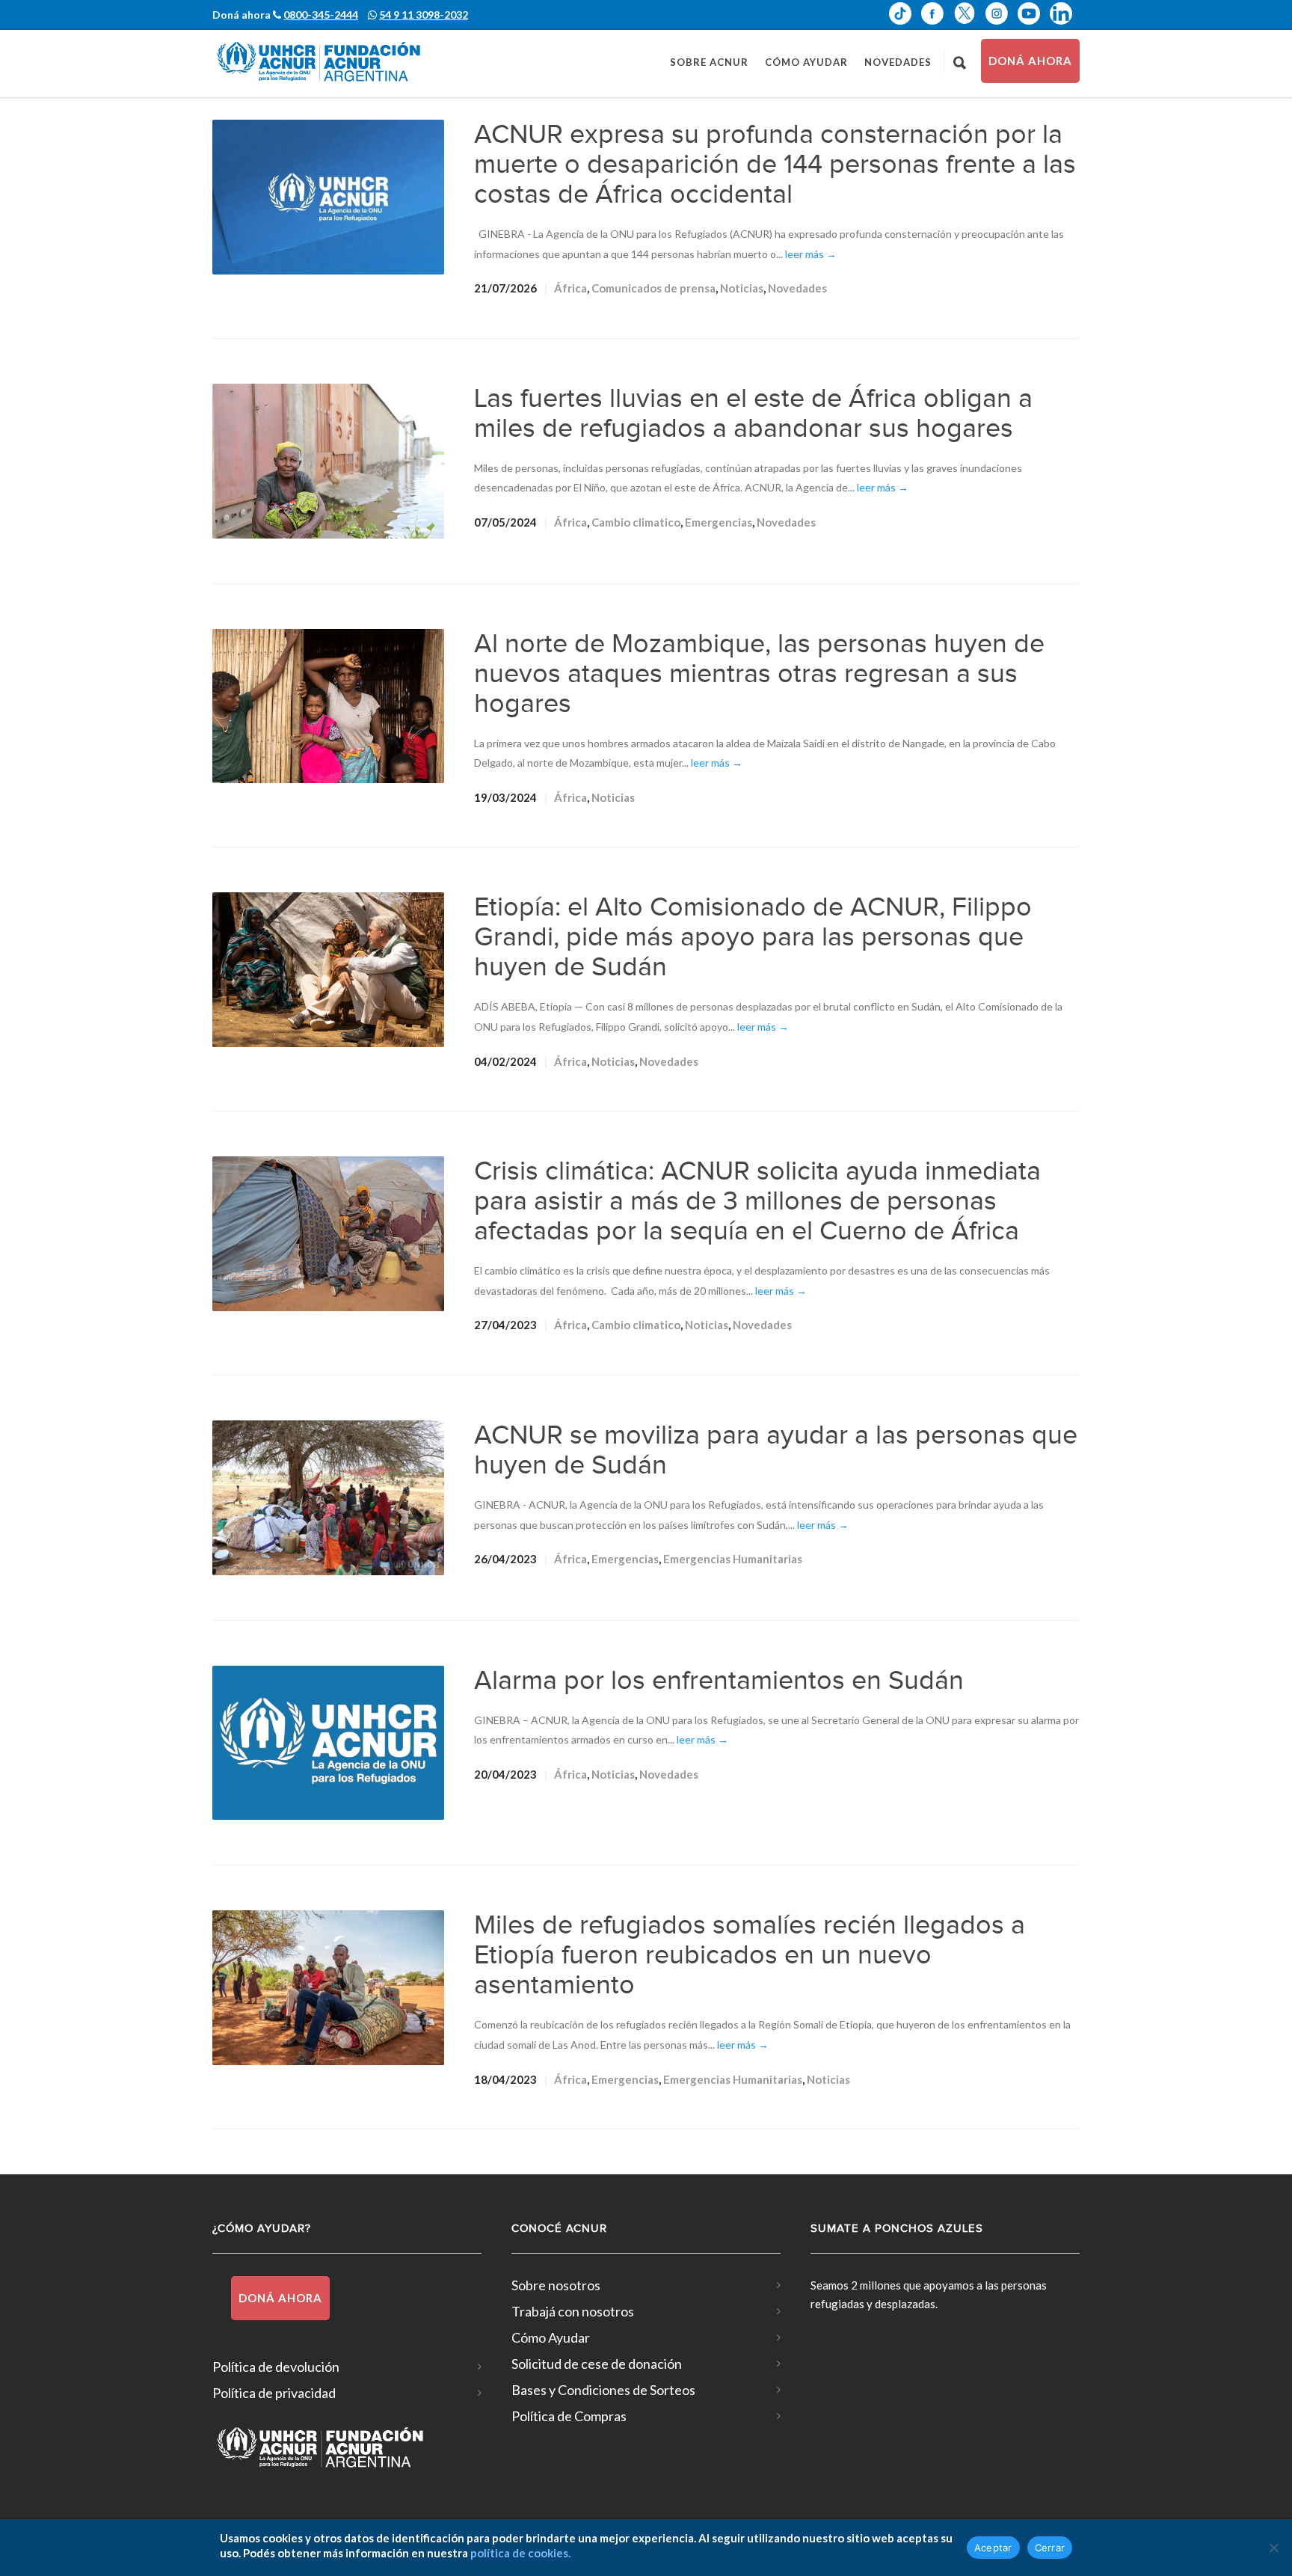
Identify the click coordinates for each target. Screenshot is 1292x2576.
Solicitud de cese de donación (597, 2364)
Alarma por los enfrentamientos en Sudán (719, 1681)
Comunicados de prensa (653, 288)
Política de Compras (569, 2416)
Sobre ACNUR (709, 62)
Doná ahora (1030, 61)
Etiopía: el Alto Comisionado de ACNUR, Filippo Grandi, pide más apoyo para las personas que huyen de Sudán (753, 937)
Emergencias (719, 522)
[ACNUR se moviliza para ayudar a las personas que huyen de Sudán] (328, 1498)
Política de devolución (276, 2367)
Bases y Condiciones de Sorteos (603, 2390)
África (570, 288)
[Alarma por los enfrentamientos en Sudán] (328, 1743)
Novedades (898, 62)
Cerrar (1050, 2548)
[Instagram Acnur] (1002, 13)
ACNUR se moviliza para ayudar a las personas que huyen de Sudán (776, 1450)
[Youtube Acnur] (1034, 13)
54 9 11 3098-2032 (424, 15)
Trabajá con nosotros (573, 2311)
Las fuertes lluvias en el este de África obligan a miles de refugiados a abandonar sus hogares (753, 414)
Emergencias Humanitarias (733, 1559)
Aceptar (993, 2548)
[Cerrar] (1273, 2548)
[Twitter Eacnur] (969, 13)
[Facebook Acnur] (937, 13)
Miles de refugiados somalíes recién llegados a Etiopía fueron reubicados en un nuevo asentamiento (750, 1955)
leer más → (811, 254)
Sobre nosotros (556, 2285)
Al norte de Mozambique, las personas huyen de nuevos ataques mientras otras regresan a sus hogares (759, 674)
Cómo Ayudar (806, 62)
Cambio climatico (636, 522)
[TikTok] (905, 13)
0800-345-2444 (321, 15)
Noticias (742, 288)
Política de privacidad (274, 2393)
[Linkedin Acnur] (1065, 13)
